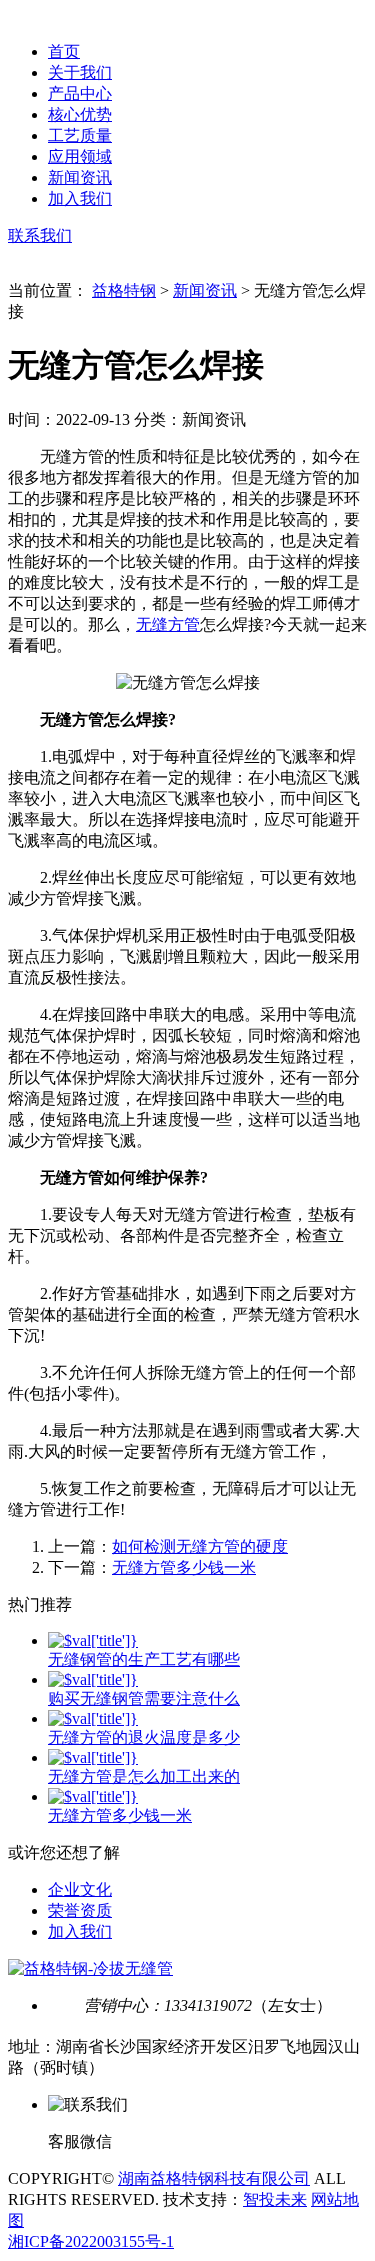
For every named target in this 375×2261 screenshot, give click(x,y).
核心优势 (80, 114)
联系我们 (40, 235)
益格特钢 (124, 290)
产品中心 (80, 93)
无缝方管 (168, 624)
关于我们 (80, 72)
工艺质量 (80, 135)
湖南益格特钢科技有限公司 (214, 2178)
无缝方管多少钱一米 (184, 1567)
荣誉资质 (80, 1910)
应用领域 (80, 156)
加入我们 (80, 198)
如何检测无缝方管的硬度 (200, 1546)
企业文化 (80, 1889)
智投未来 (275, 2199)
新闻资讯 (80, 177)
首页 (64, 51)
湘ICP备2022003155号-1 (91, 2241)
